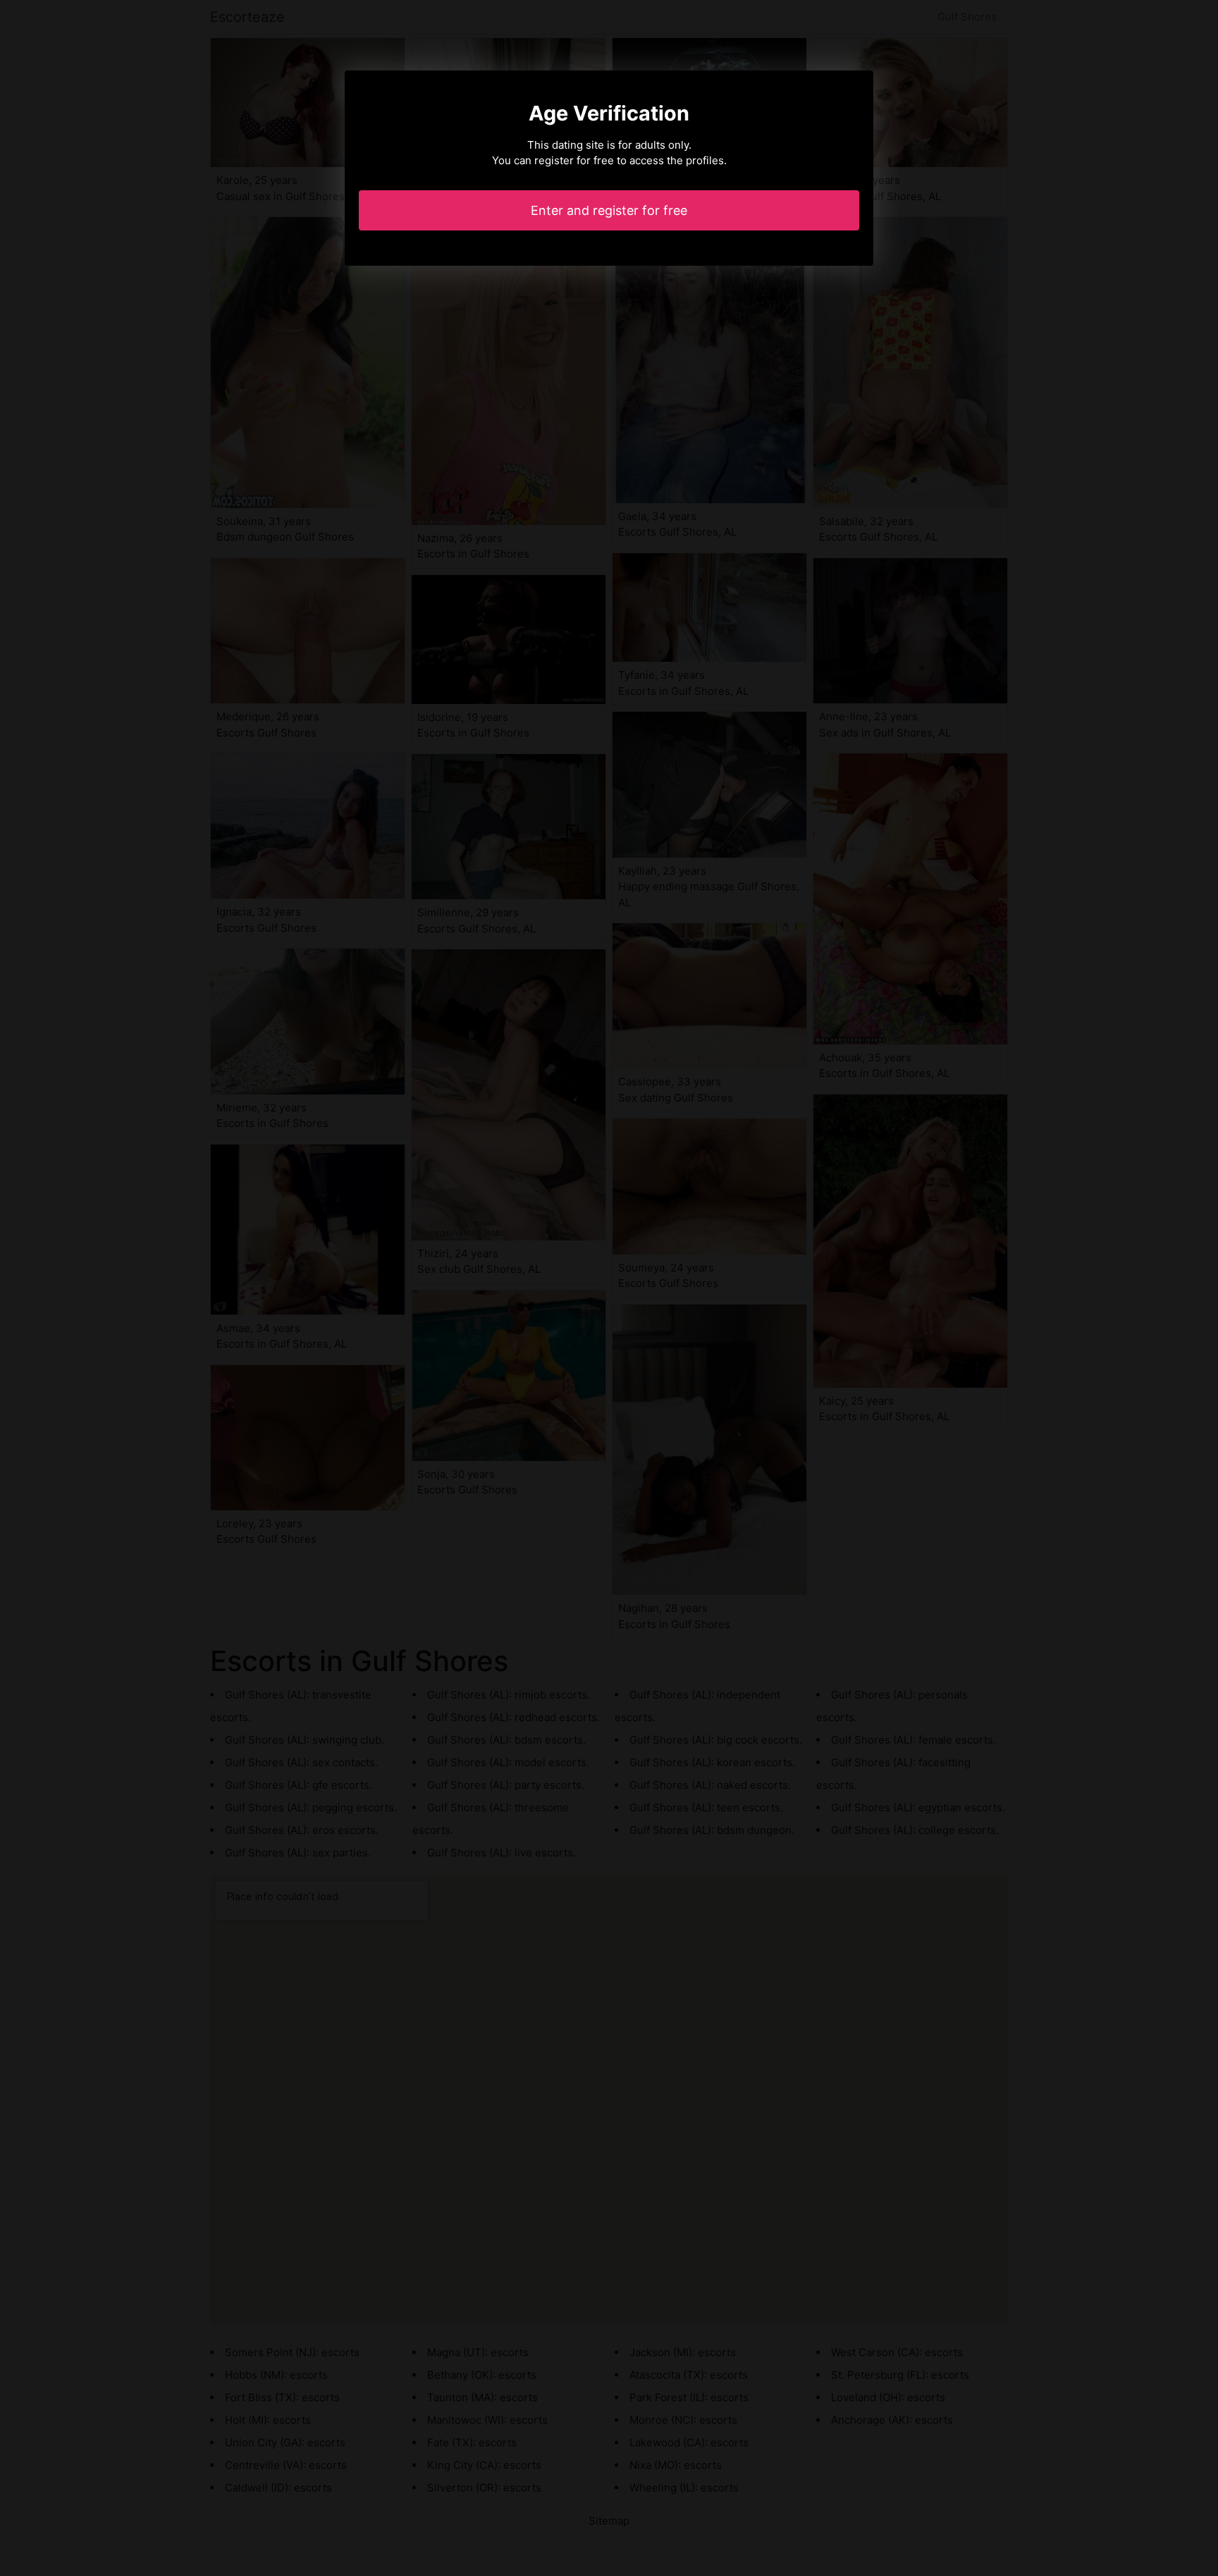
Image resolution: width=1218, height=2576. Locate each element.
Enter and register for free (609, 210)
